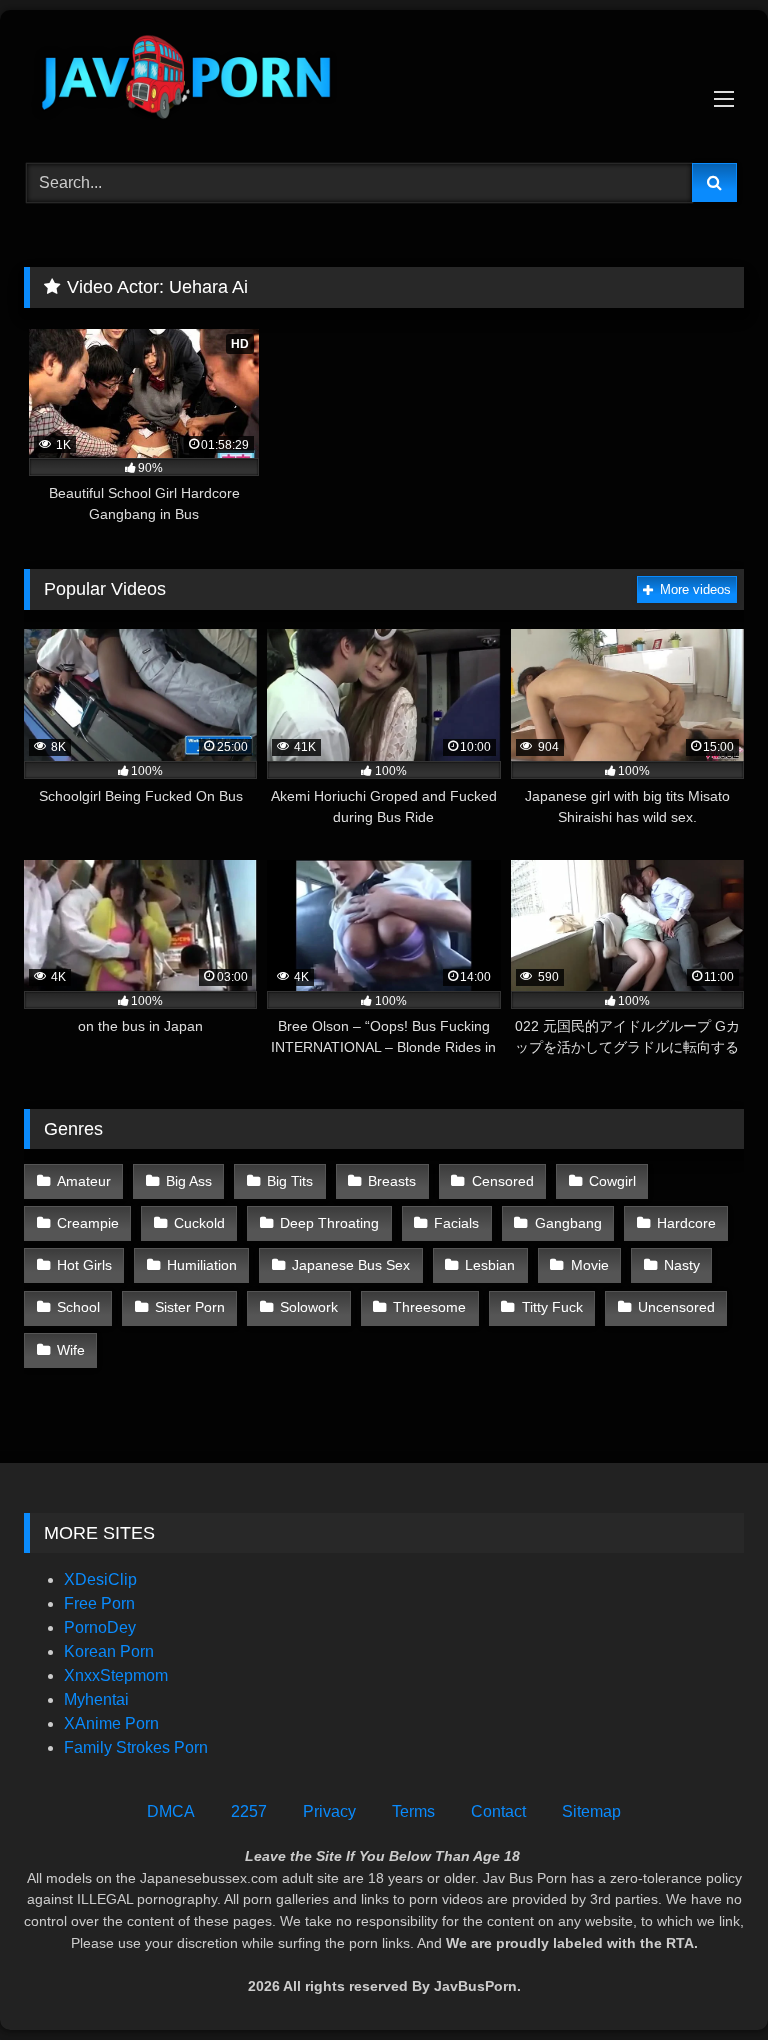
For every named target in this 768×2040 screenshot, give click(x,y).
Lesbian (490, 1265)
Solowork (309, 1307)
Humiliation (202, 1265)
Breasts (392, 1181)
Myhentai (96, 1699)
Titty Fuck (552, 1307)
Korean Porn (109, 1651)
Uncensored (676, 1307)
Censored (503, 1181)
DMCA (171, 1811)
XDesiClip (100, 1579)
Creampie (88, 1223)
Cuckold (199, 1223)
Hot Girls (84, 1265)
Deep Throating (329, 1223)
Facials (456, 1223)
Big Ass (189, 1181)
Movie (590, 1265)
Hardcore (686, 1223)
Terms (413, 1811)
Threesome (429, 1307)
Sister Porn (190, 1307)
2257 (249, 1811)
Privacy (329, 1811)
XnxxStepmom (116, 1675)
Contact (498, 1811)
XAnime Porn (111, 1723)
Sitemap (591, 1811)
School (78, 1307)
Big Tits (290, 1181)
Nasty (682, 1265)
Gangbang (568, 1223)
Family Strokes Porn (136, 1747)
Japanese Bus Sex (351, 1265)
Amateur (84, 1181)
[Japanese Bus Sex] (384, 79)
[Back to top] (706, 1980)
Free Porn (99, 1603)
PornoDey (100, 1627)
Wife (71, 1350)
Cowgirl (612, 1181)
